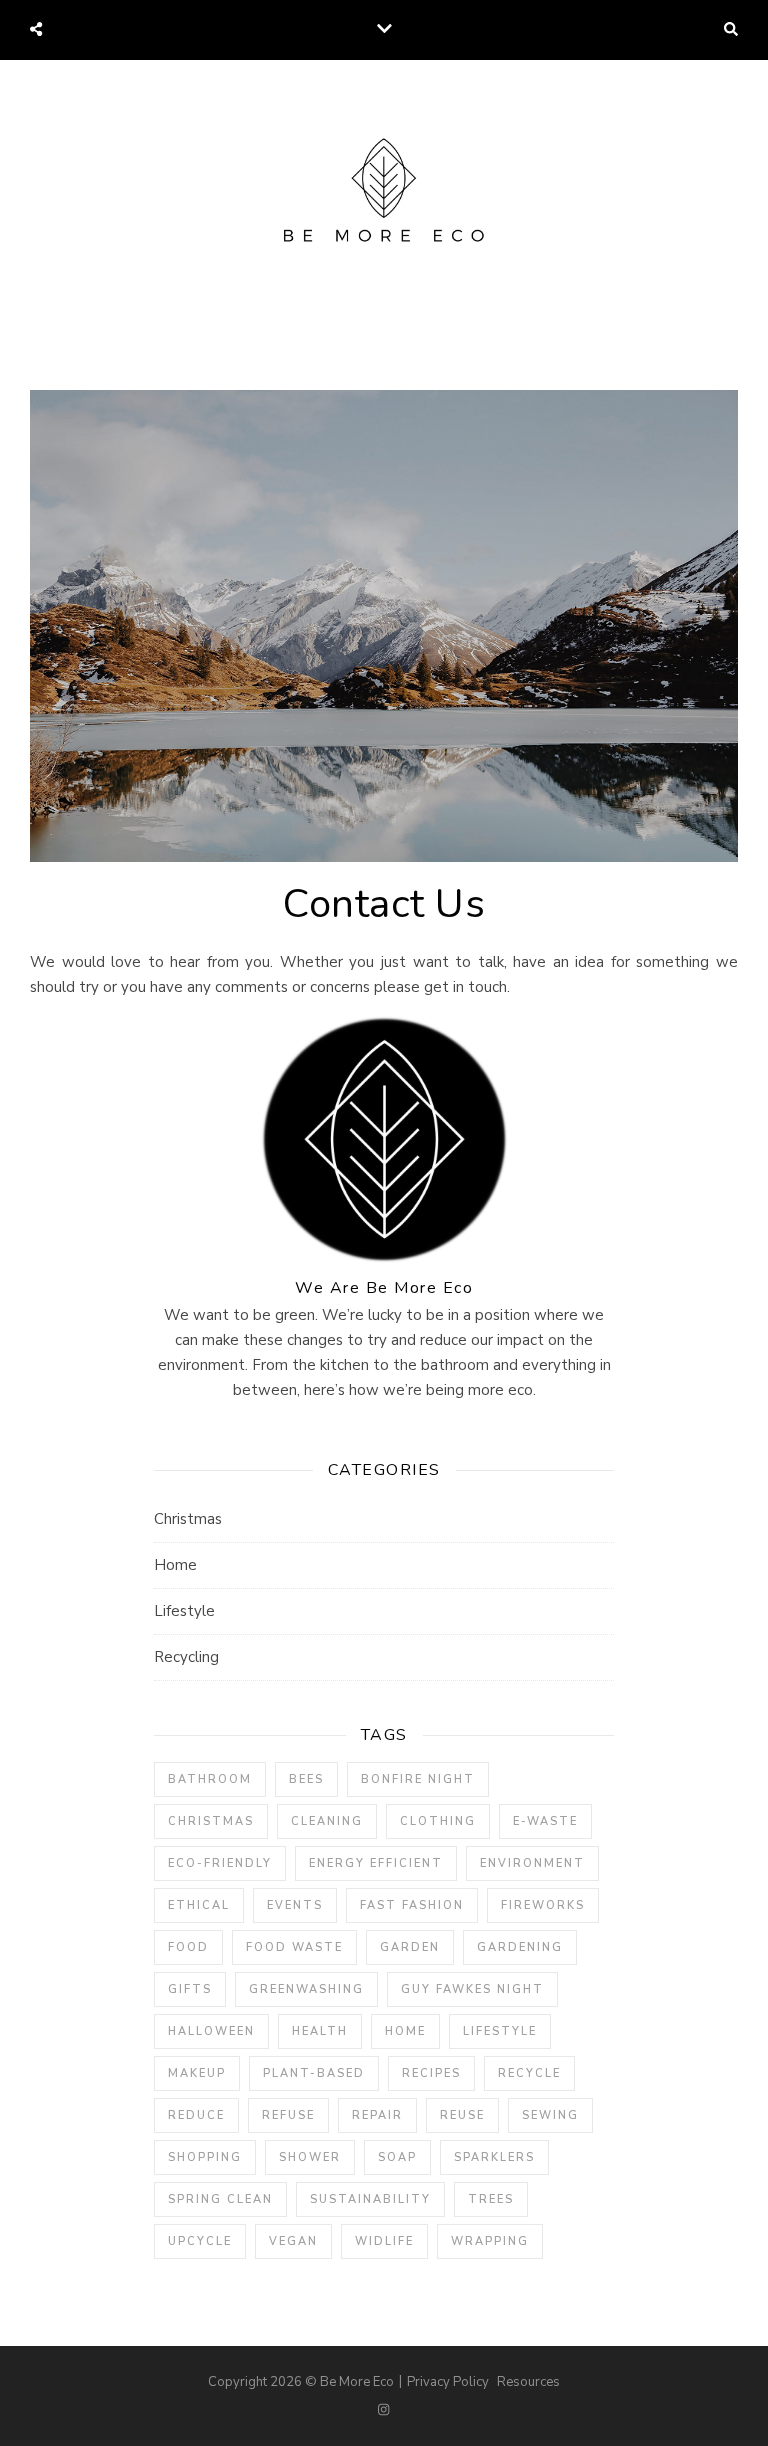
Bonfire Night (418, 1779)
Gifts (190, 1989)
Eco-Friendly (220, 1863)
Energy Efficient (376, 1863)
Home (175, 1565)
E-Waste (545, 1821)
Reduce (196, 2115)
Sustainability (370, 2199)
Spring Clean (220, 2199)
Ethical (199, 1905)
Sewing (550, 2115)
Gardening (520, 1947)
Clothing (438, 1821)
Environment (532, 1863)
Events (295, 1905)
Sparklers (494, 2157)
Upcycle (200, 2241)
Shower (310, 2157)
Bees (306, 1779)
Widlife (384, 2241)
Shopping (205, 2157)
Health (320, 2031)
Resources (528, 2382)
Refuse (288, 2115)
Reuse (462, 2115)
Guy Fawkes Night (472, 1989)
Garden (410, 1947)
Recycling (186, 1657)
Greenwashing (306, 1989)
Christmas (188, 1519)
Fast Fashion (412, 1905)
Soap (397, 2157)
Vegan (293, 2241)
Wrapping (490, 2241)
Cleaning (327, 1821)
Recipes (431, 2073)
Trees (491, 2199)
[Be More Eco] (384, 195)
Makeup (197, 2073)
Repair (377, 2115)
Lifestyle (184, 1611)
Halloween (211, 2031)
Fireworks (543, 1905)
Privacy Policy (448, 2382)
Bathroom (210, 1779)
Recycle (529, 2073)
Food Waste (294, 1947)
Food (188, 1947)
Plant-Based (314, 2073)
